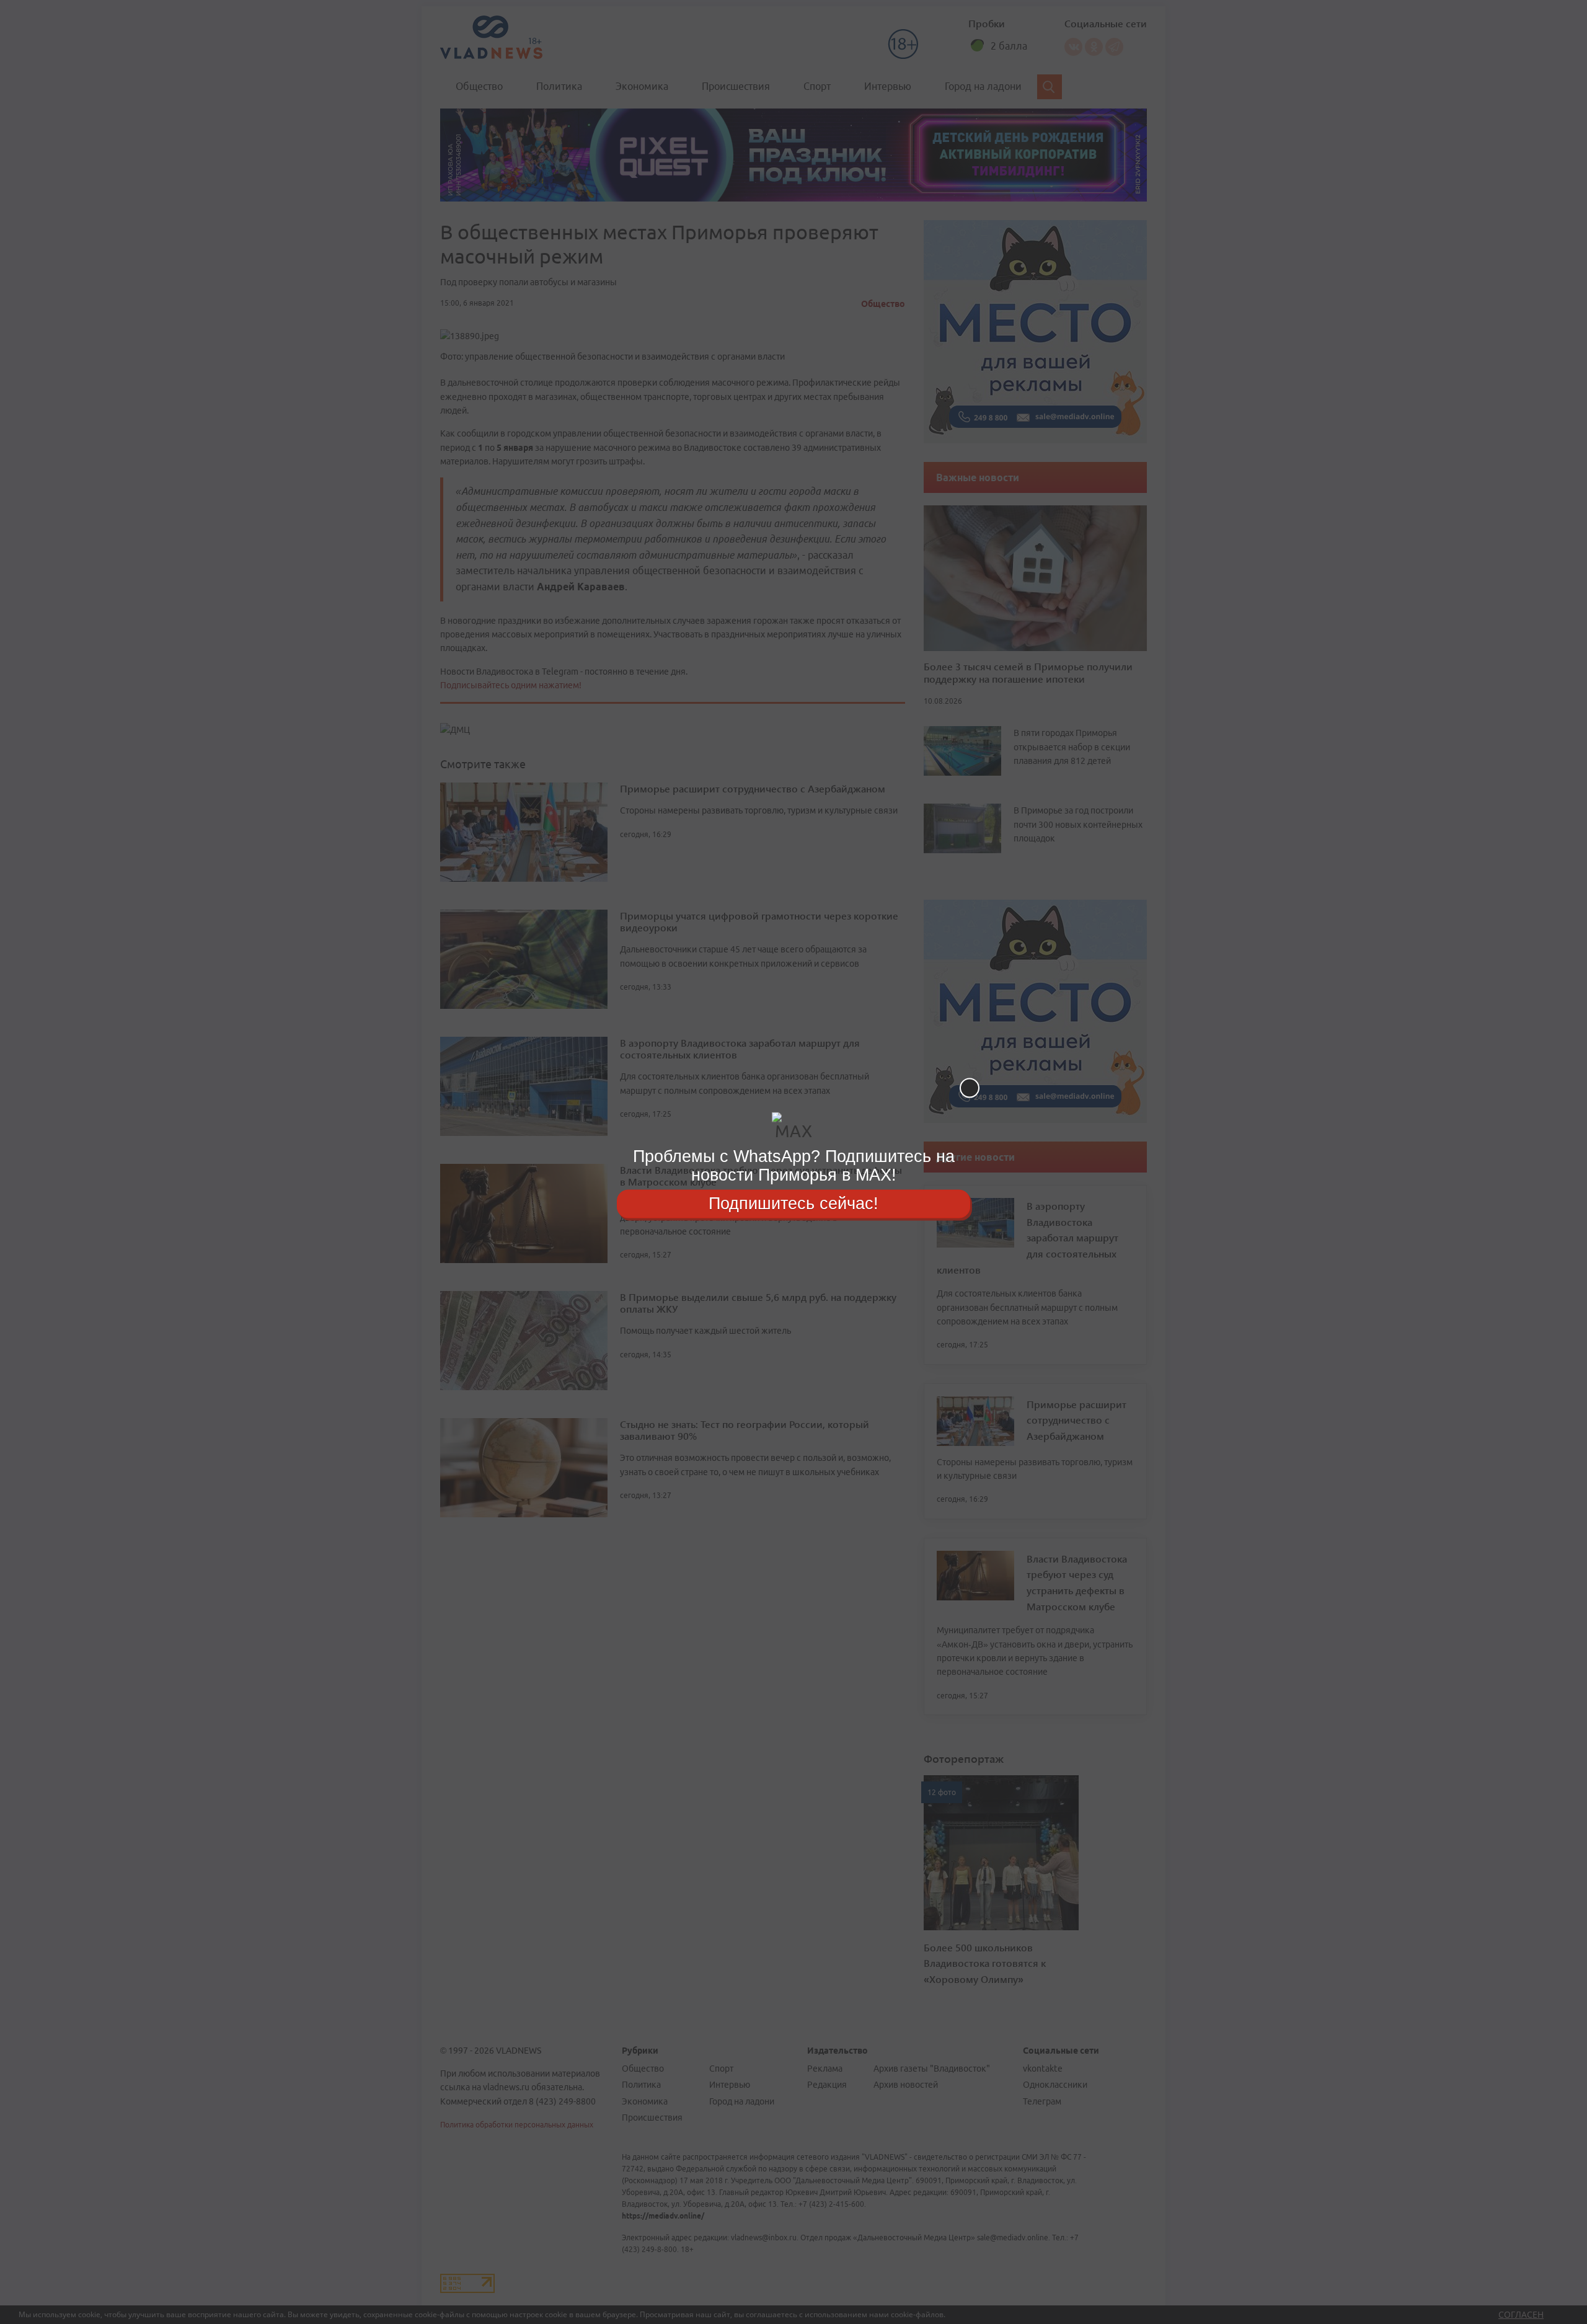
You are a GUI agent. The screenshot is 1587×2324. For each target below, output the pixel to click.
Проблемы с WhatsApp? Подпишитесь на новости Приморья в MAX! (794, 1165)
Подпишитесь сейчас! (793, 1204)
